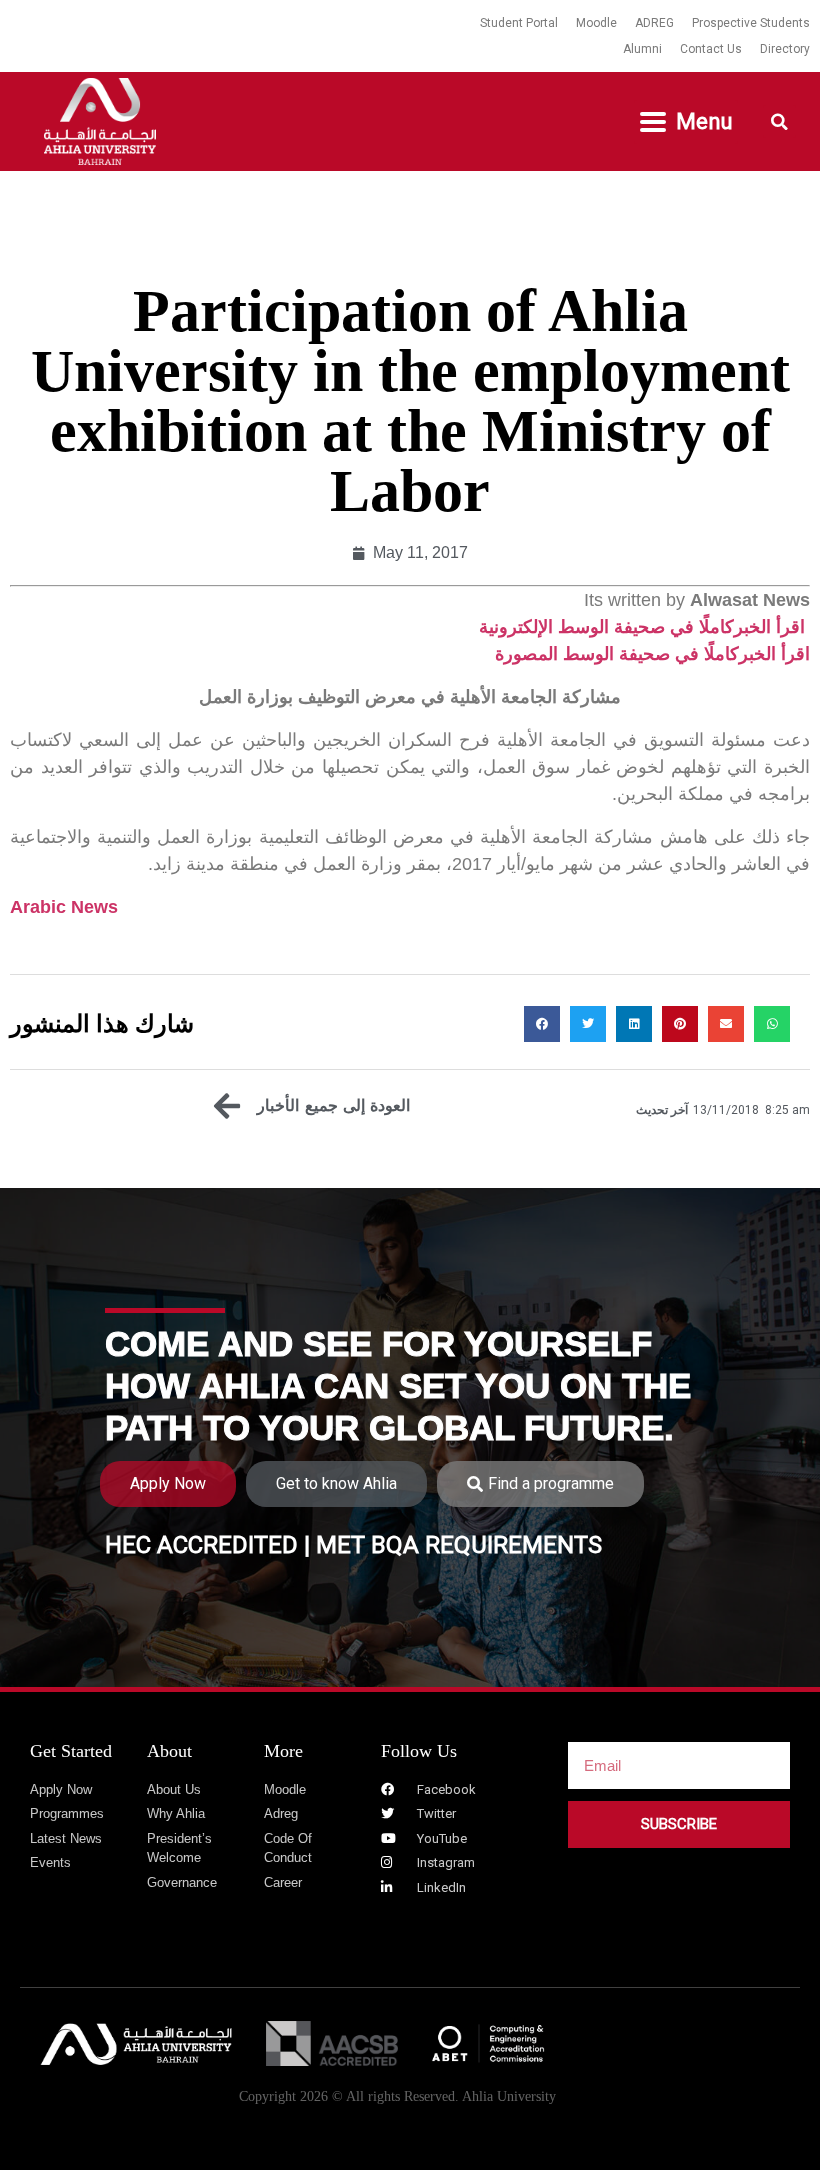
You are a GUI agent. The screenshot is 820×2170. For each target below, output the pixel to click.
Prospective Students (751, 23)
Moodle (596, 23)
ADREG (654, 23)
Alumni (642, 49)
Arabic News (64, 907)
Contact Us (711, 49)
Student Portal (519, 23)
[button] (686, 122)
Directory (785, 49)
